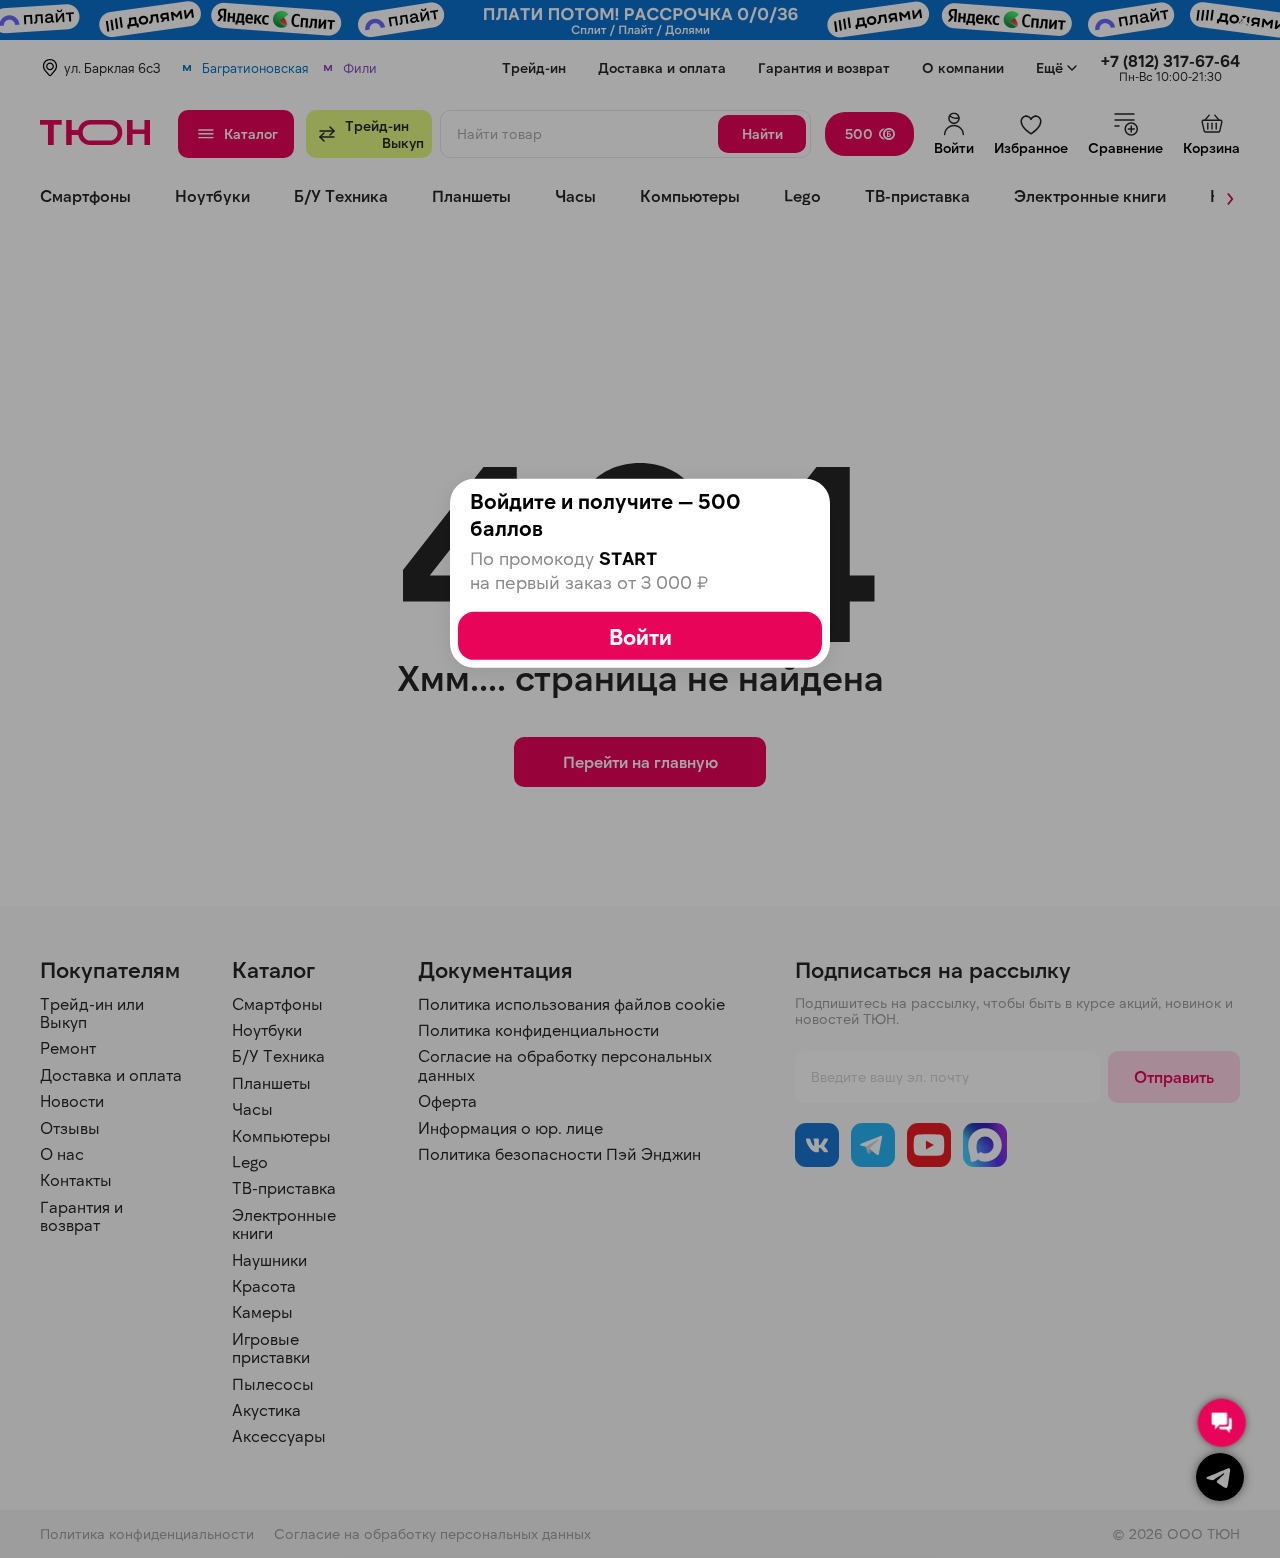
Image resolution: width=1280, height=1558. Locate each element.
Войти (640, 636)
